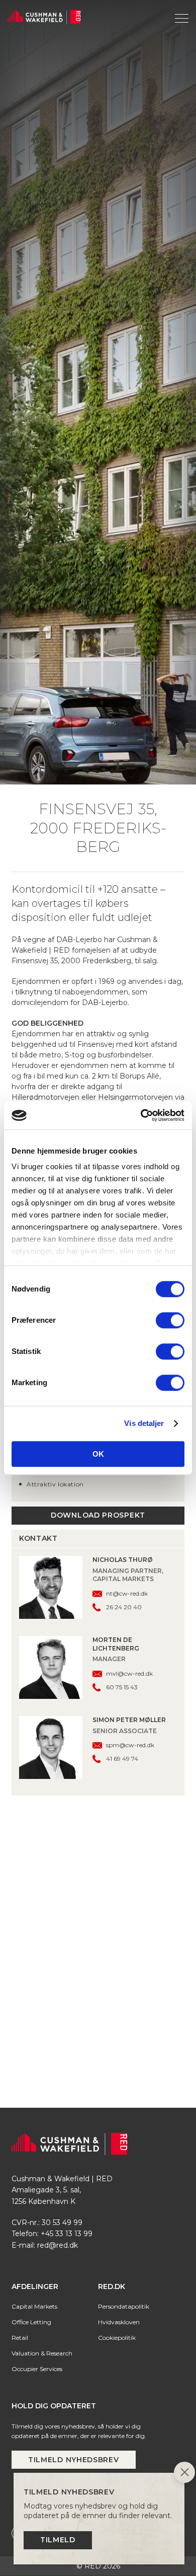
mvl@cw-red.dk (129, 1919)
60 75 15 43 (122, 1933)
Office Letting (31, 2568)
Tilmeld (58, 2540)
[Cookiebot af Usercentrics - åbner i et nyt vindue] (141, 1115)
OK (98, 1454)
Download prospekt (98, 1761)
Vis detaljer (144, 1423)
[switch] (170, 1320)
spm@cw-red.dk (130, 1991)
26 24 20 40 (124, 1853)
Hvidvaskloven (119, 2568)
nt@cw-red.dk (127, 1839)
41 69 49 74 (122, 2004)
